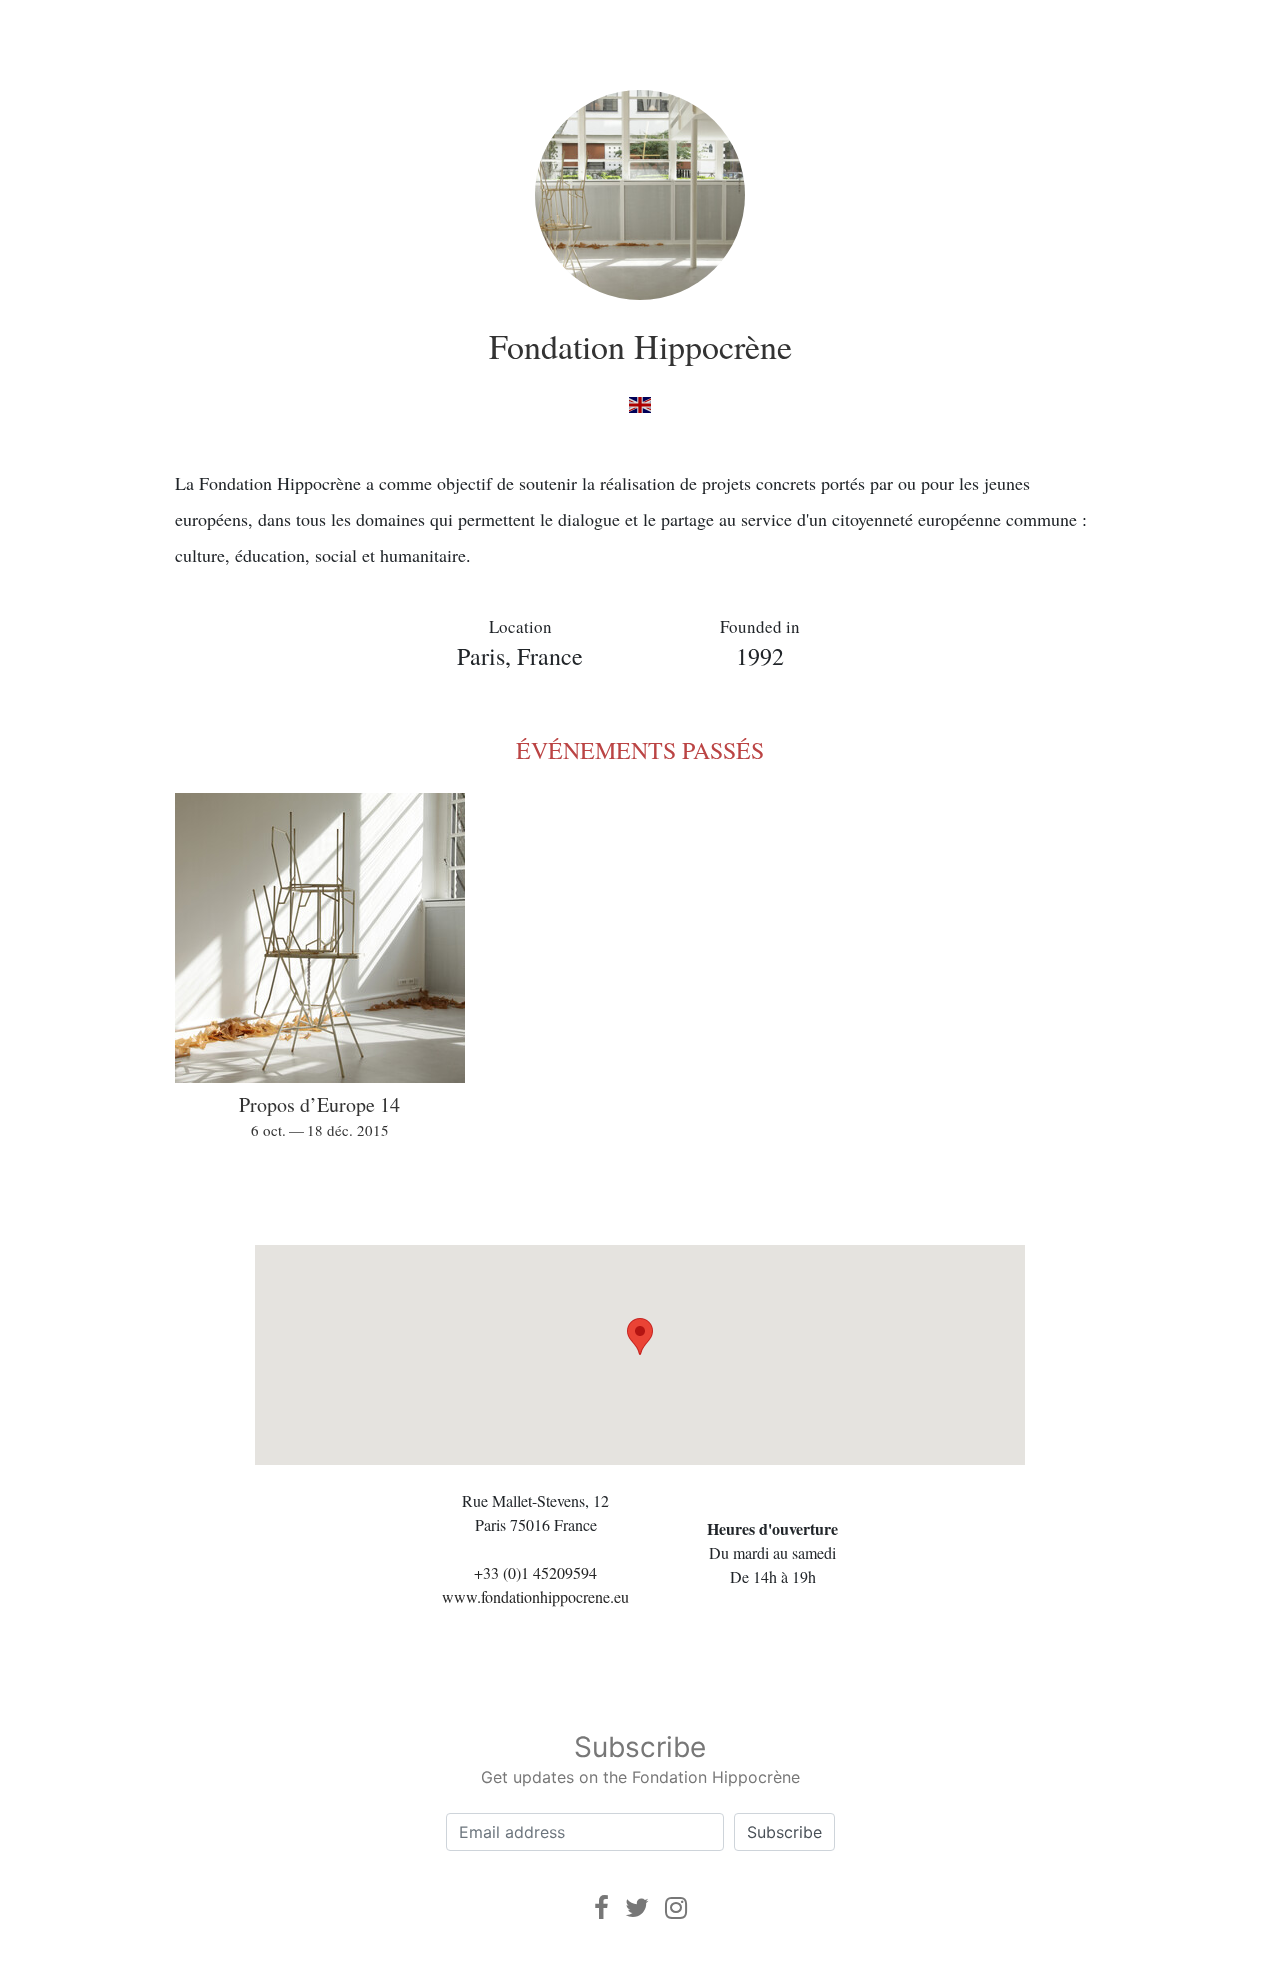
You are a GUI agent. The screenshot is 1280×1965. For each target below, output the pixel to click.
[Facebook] (601, 1907)
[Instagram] (676, 1907)
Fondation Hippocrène (640, 346)
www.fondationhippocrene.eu (535, 1596)
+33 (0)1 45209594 (535, 1572)
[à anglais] (639, 403)
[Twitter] (637, 1907)
